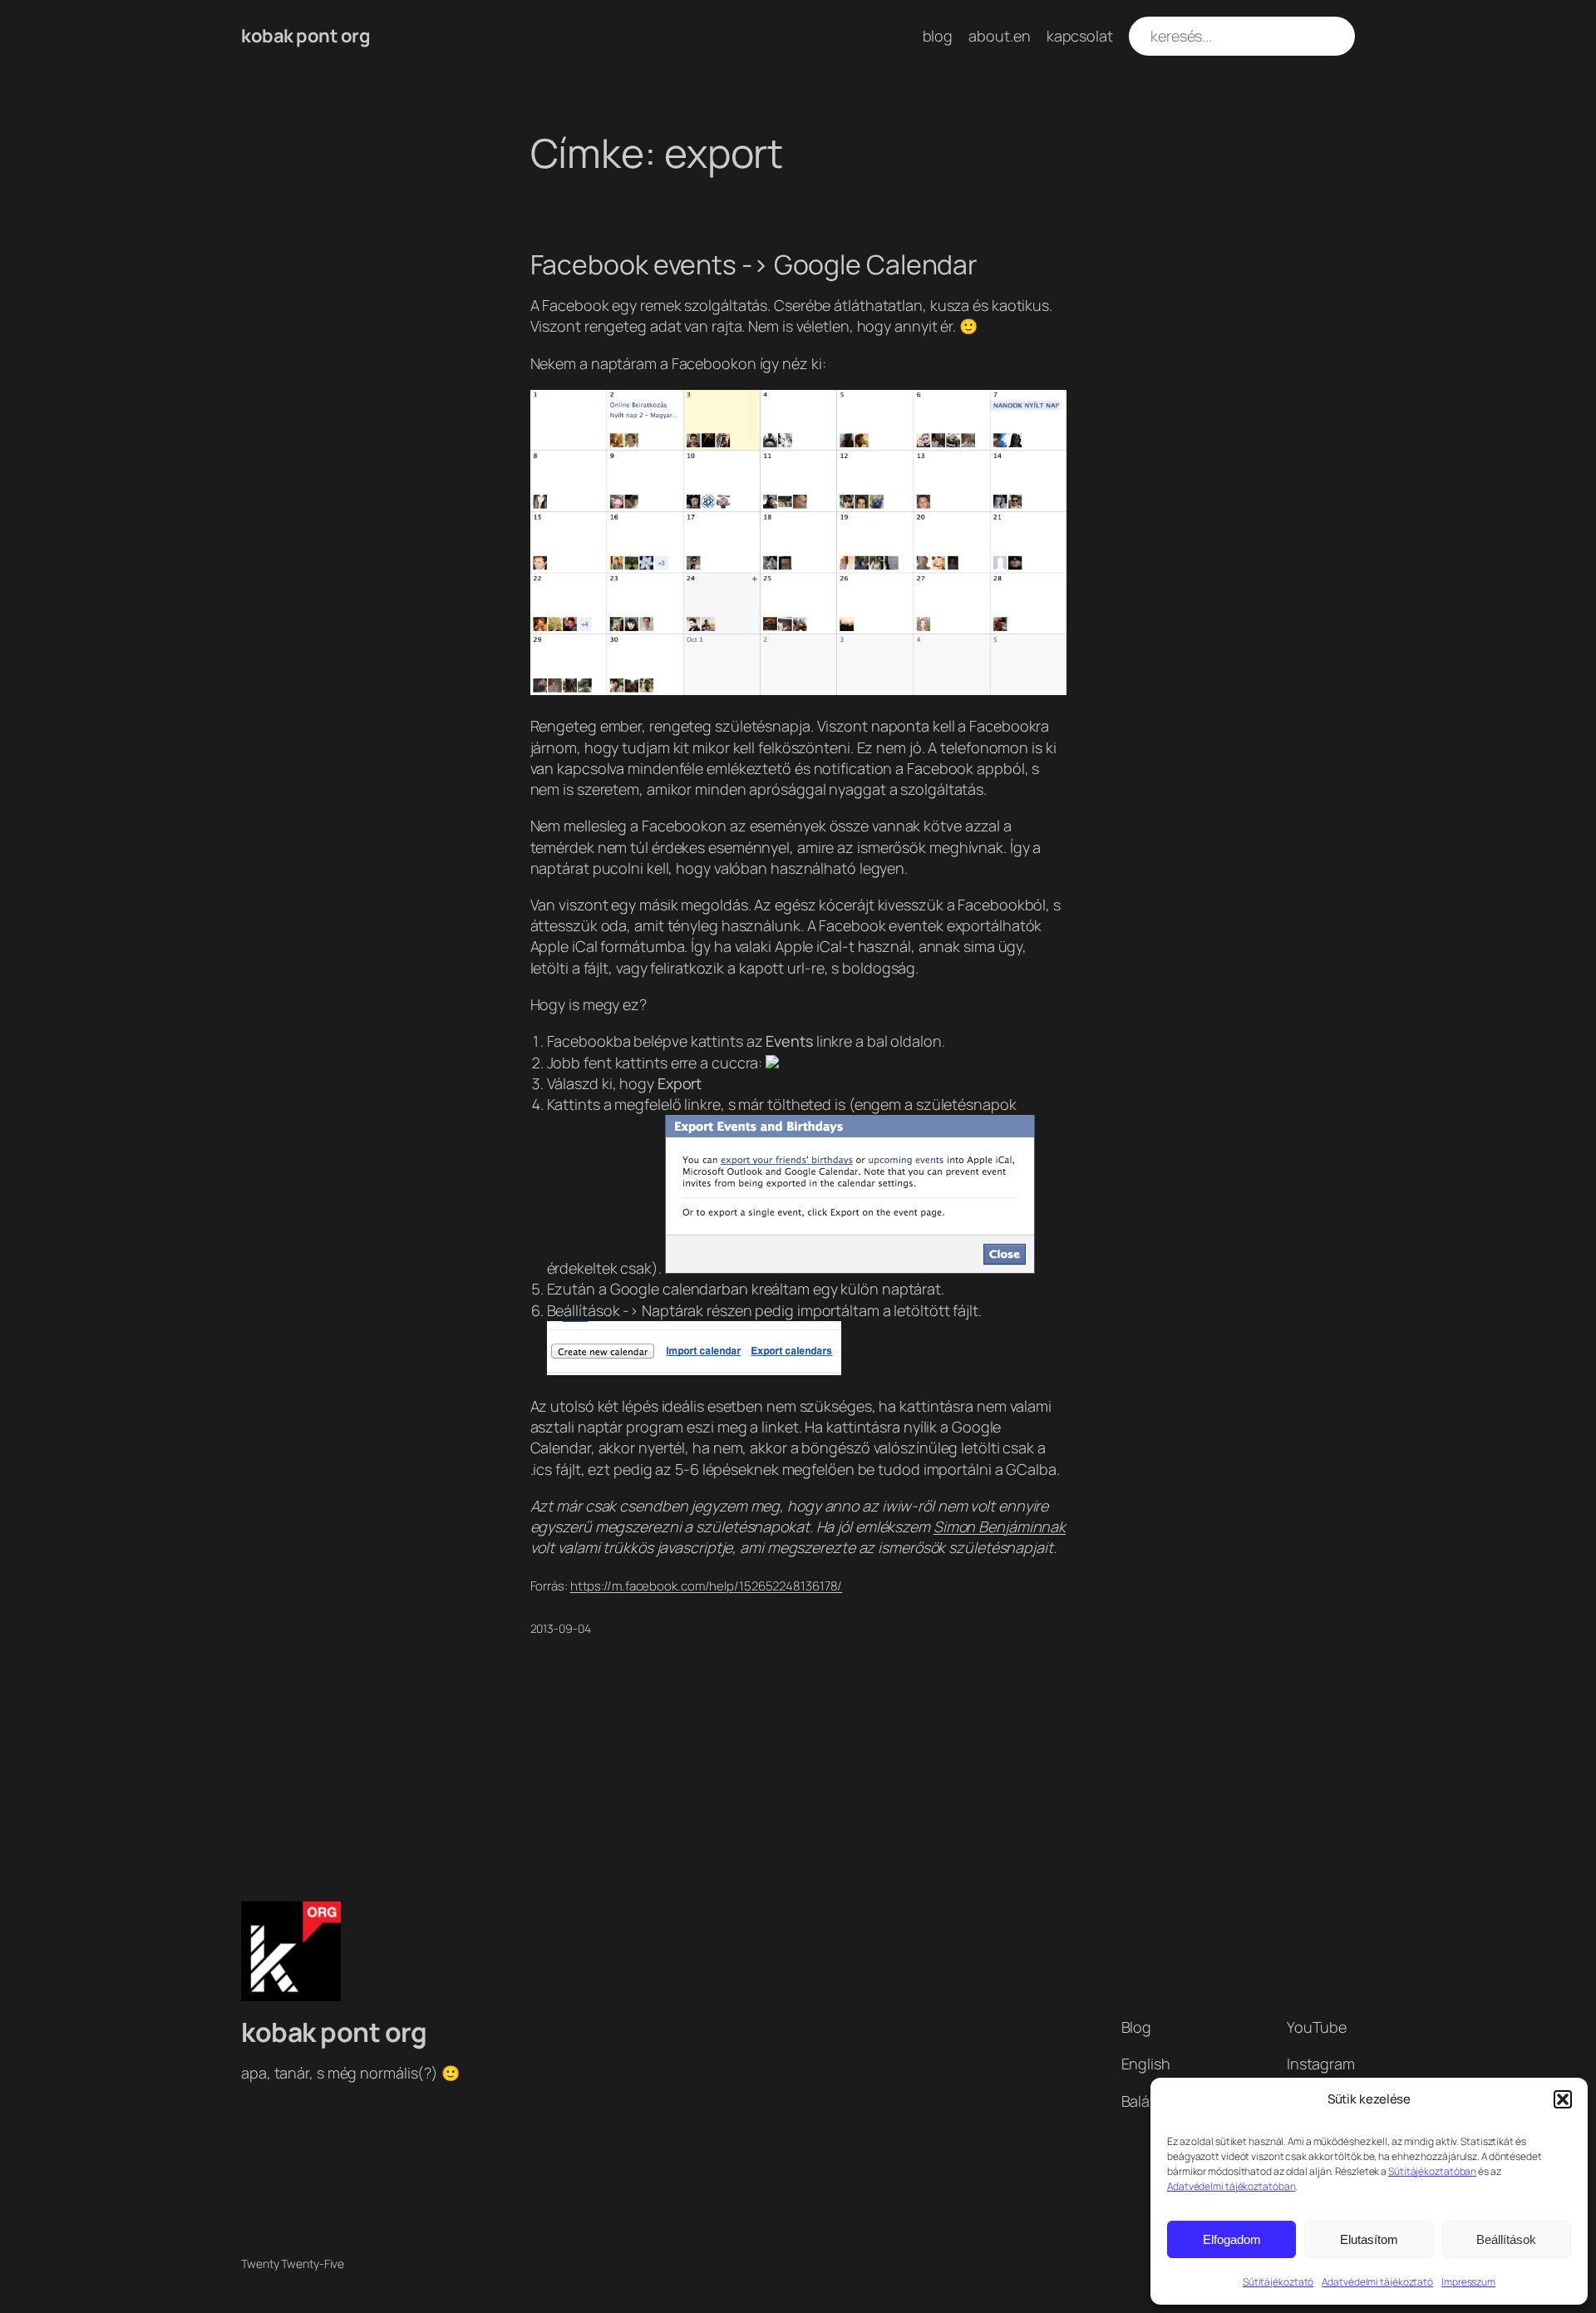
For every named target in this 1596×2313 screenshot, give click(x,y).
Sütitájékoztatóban (1432, 2171)
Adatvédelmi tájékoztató (1377, 2282)
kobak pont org (305, 36)
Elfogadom (1232, 2239)
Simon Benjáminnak (1000, 1526)
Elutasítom (1369, 2239)
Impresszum (1468, 2282)
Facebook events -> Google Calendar (754, 264)
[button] (1563, 2099)
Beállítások (1506, 2239)
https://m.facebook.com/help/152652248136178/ (707, 1586)
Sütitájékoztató (1278, 2282)
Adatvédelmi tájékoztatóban (1231, 2186)
